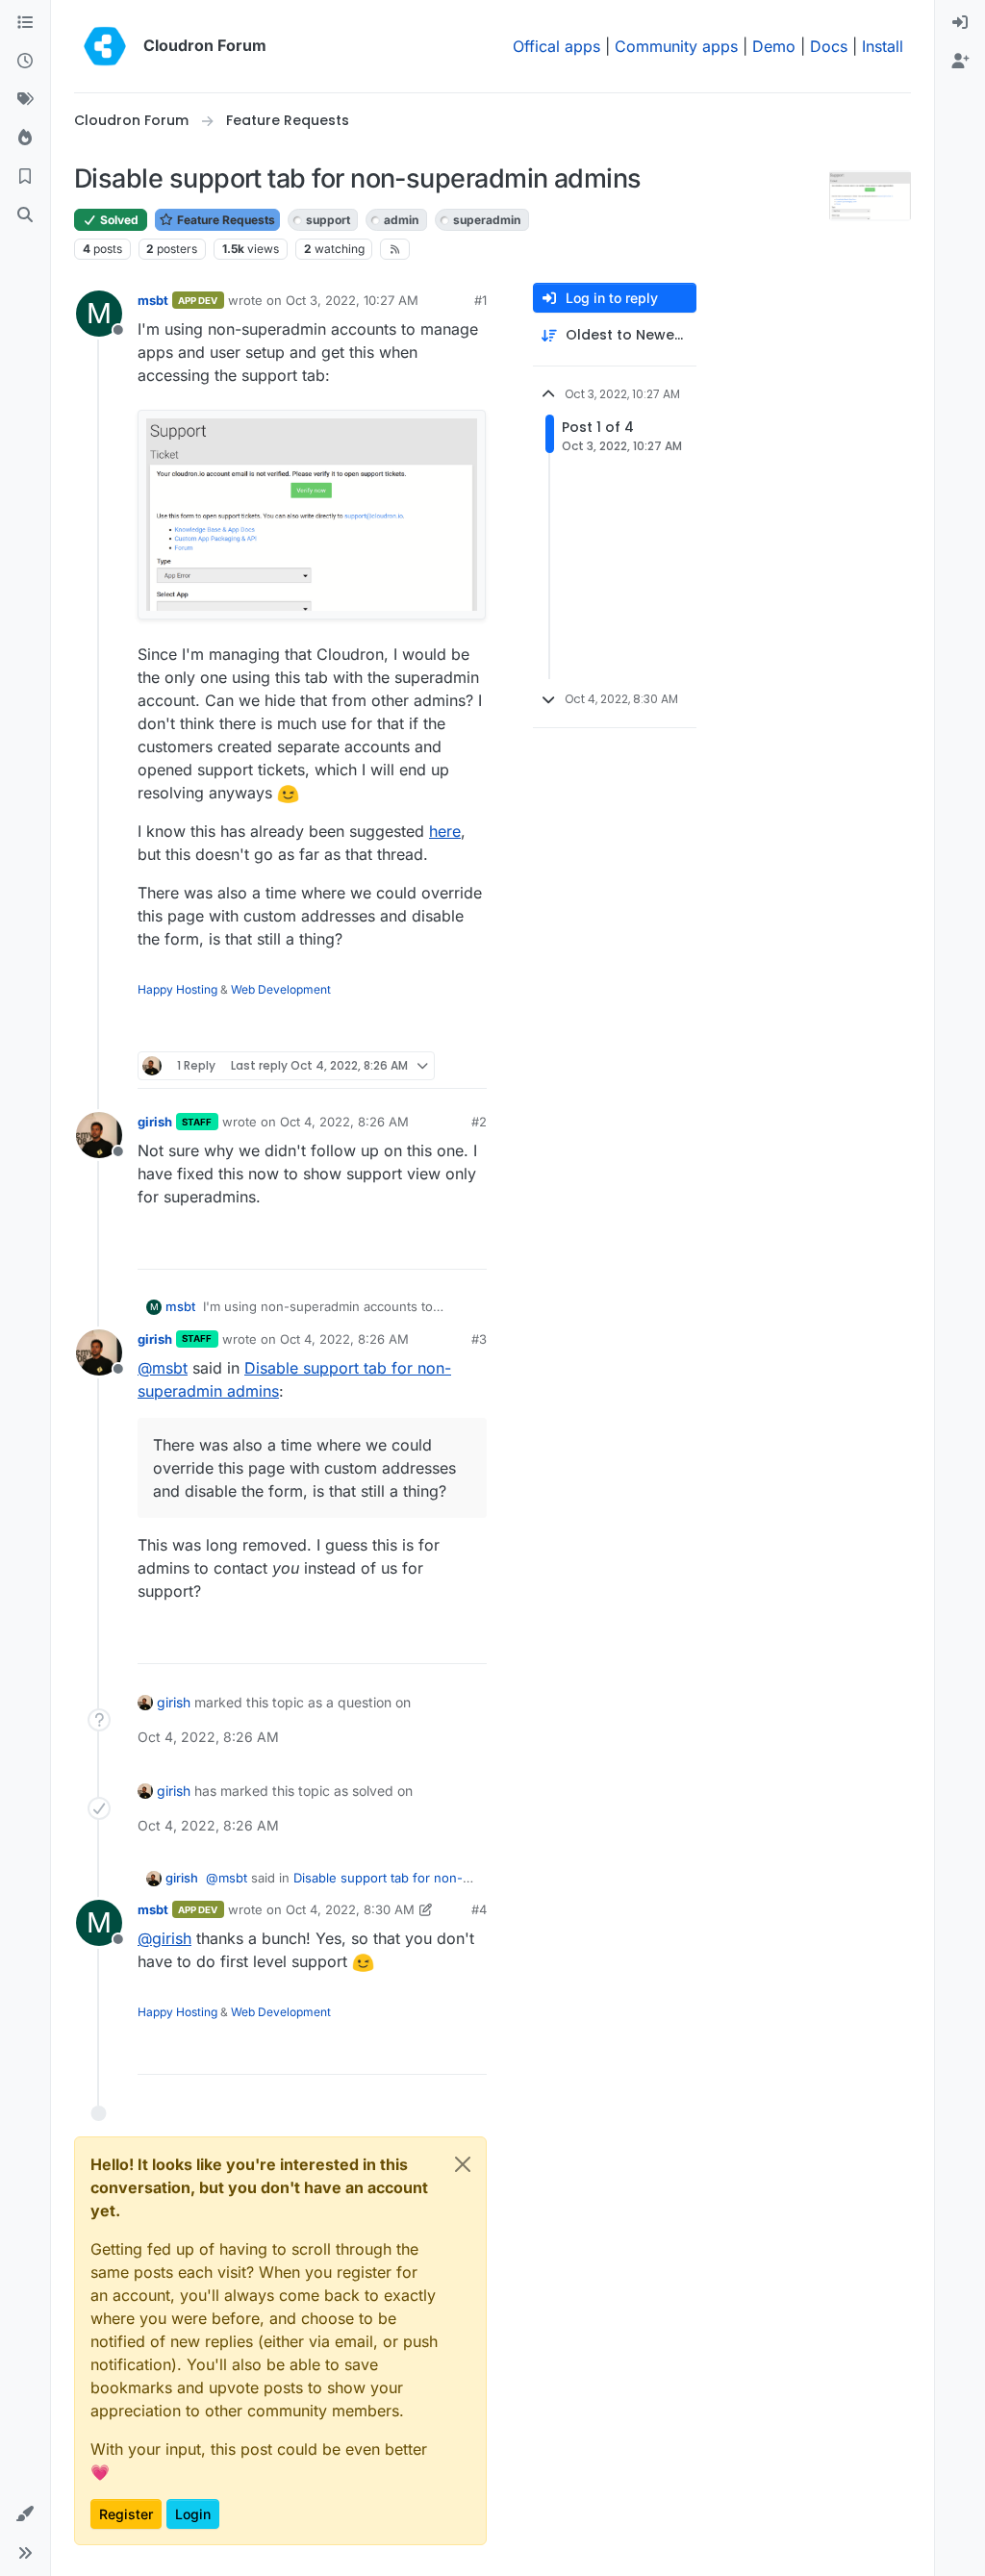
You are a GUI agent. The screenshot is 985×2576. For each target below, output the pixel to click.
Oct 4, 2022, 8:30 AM (350, 1909)
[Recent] (25, 62)
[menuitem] (960, 23)
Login (193, 2514)
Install (883, 46)
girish (155, 1122)
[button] (25, 2514)
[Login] (960, 23)
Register (126, 2514)
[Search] (25, 215)
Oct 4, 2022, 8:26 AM (344, 1122)
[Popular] (25, 139)
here (445, 831)
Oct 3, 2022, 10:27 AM (352, 300)
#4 (479, 1909)
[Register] (960, 62)
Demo (774, 46)
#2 (479, 1122)
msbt (153, 300)
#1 (480, 300)
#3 (479, 1339)
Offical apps (556, 46)
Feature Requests (225, 220)
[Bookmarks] (25, 177)
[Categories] (25, 23)
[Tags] (25, 100)
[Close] (463, 2164)
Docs (829, 46)
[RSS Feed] (395, 249)
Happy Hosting (177, 989)
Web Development (281, 989)
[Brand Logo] (105, 46)
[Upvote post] (441, 1029)
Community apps (676, 46)
